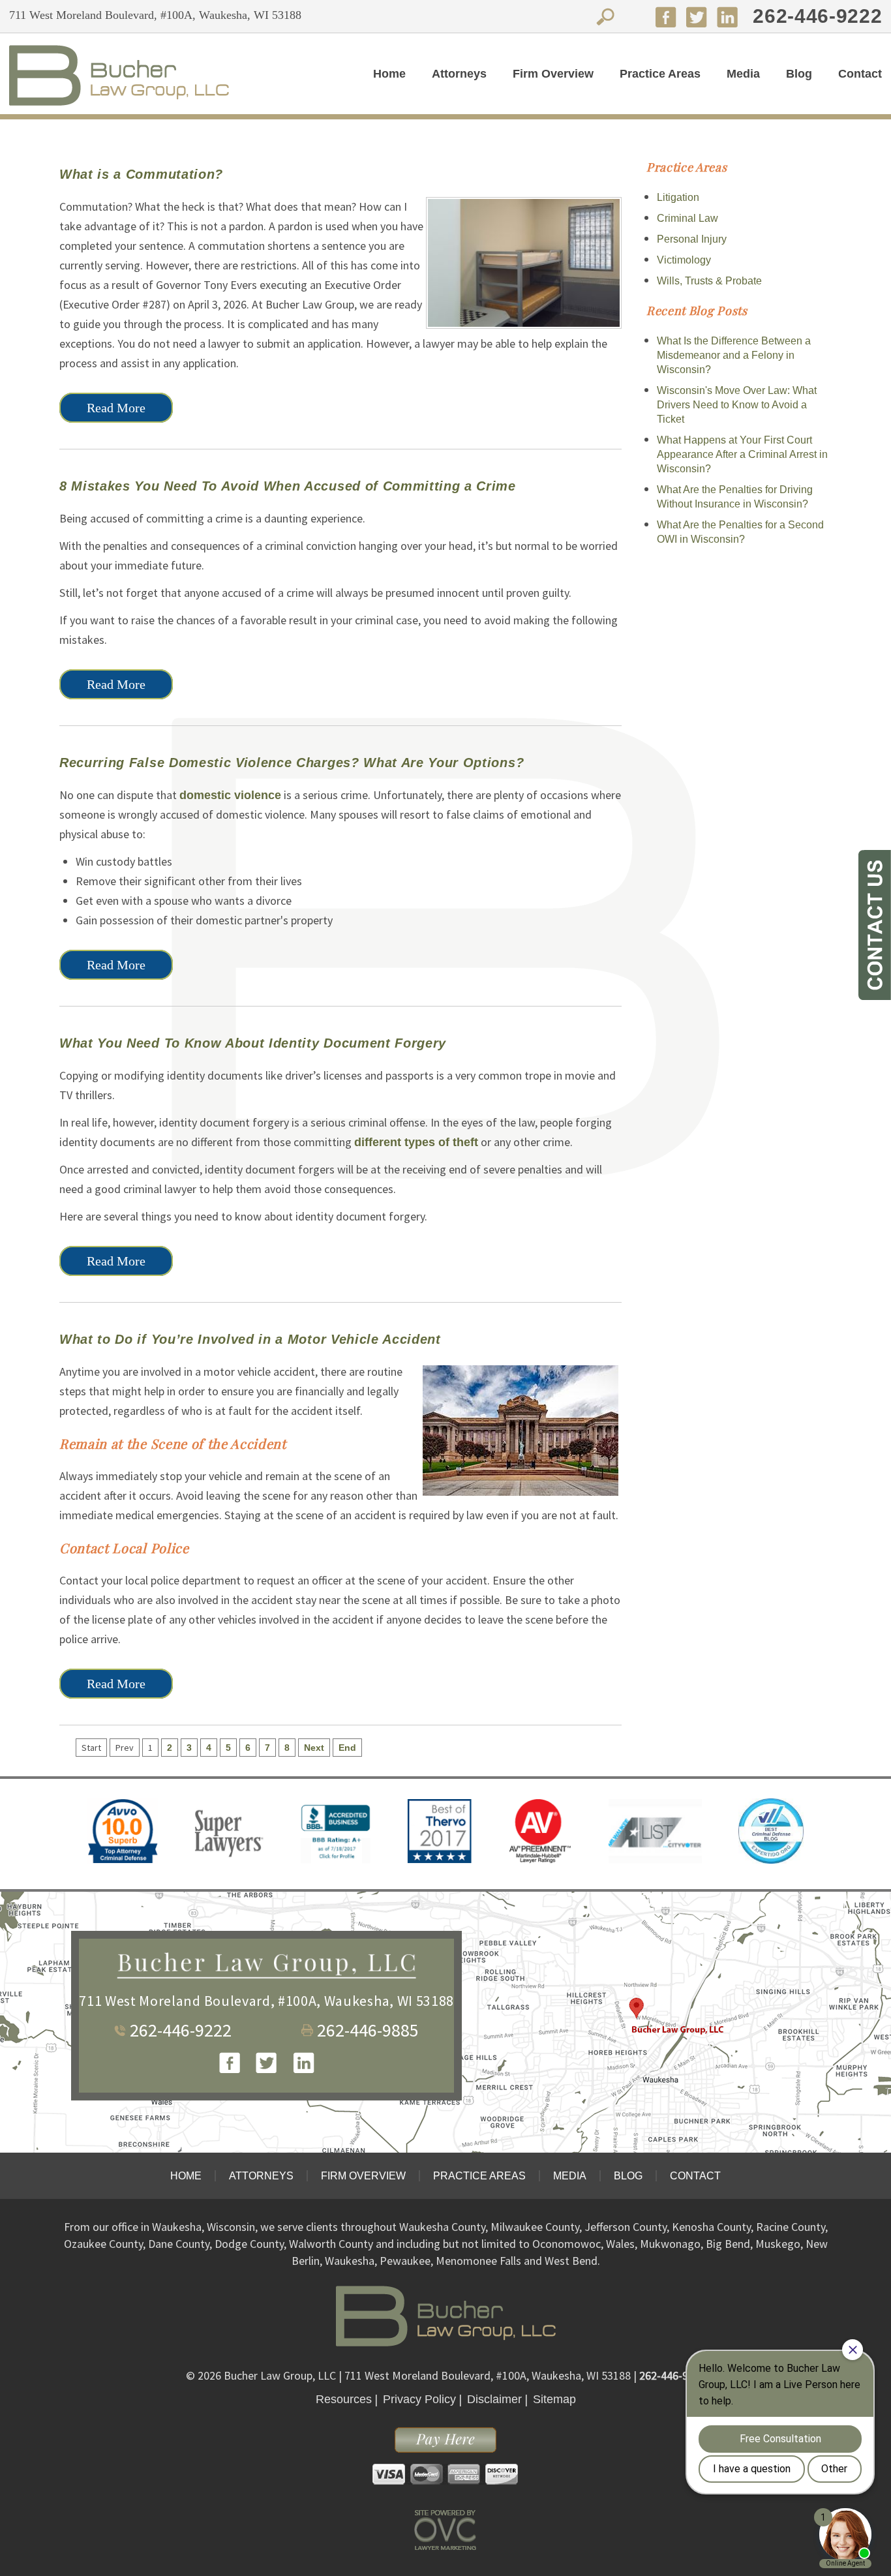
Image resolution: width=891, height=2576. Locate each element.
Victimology (684, 260)
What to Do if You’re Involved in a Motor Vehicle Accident (250, 1339)
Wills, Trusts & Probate (709, 281)
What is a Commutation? (141, 174)
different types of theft (416, 1142)
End (347, 1748)
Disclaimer (494, 2399)
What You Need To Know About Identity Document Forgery (253, 1043)
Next (314, 1748)
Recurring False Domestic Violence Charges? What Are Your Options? (292, 763)
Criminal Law (687, 218)
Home (389, 74)
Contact (860, 74)
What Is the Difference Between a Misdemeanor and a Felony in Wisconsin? (734, 355)
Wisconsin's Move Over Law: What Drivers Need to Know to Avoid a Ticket (737, 405)
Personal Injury (692, 239)
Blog (799, 74)
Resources (344, 2399)
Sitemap (554, 2399)
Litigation (678, 197)
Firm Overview (553, 74)
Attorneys (459, 74)
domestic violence (230, 795)
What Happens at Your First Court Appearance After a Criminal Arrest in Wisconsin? (742, 454)
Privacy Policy (419, 2399)
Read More (116, 408)
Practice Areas (660, 74)
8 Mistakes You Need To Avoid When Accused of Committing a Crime (288, 486)
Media (743, 74)
